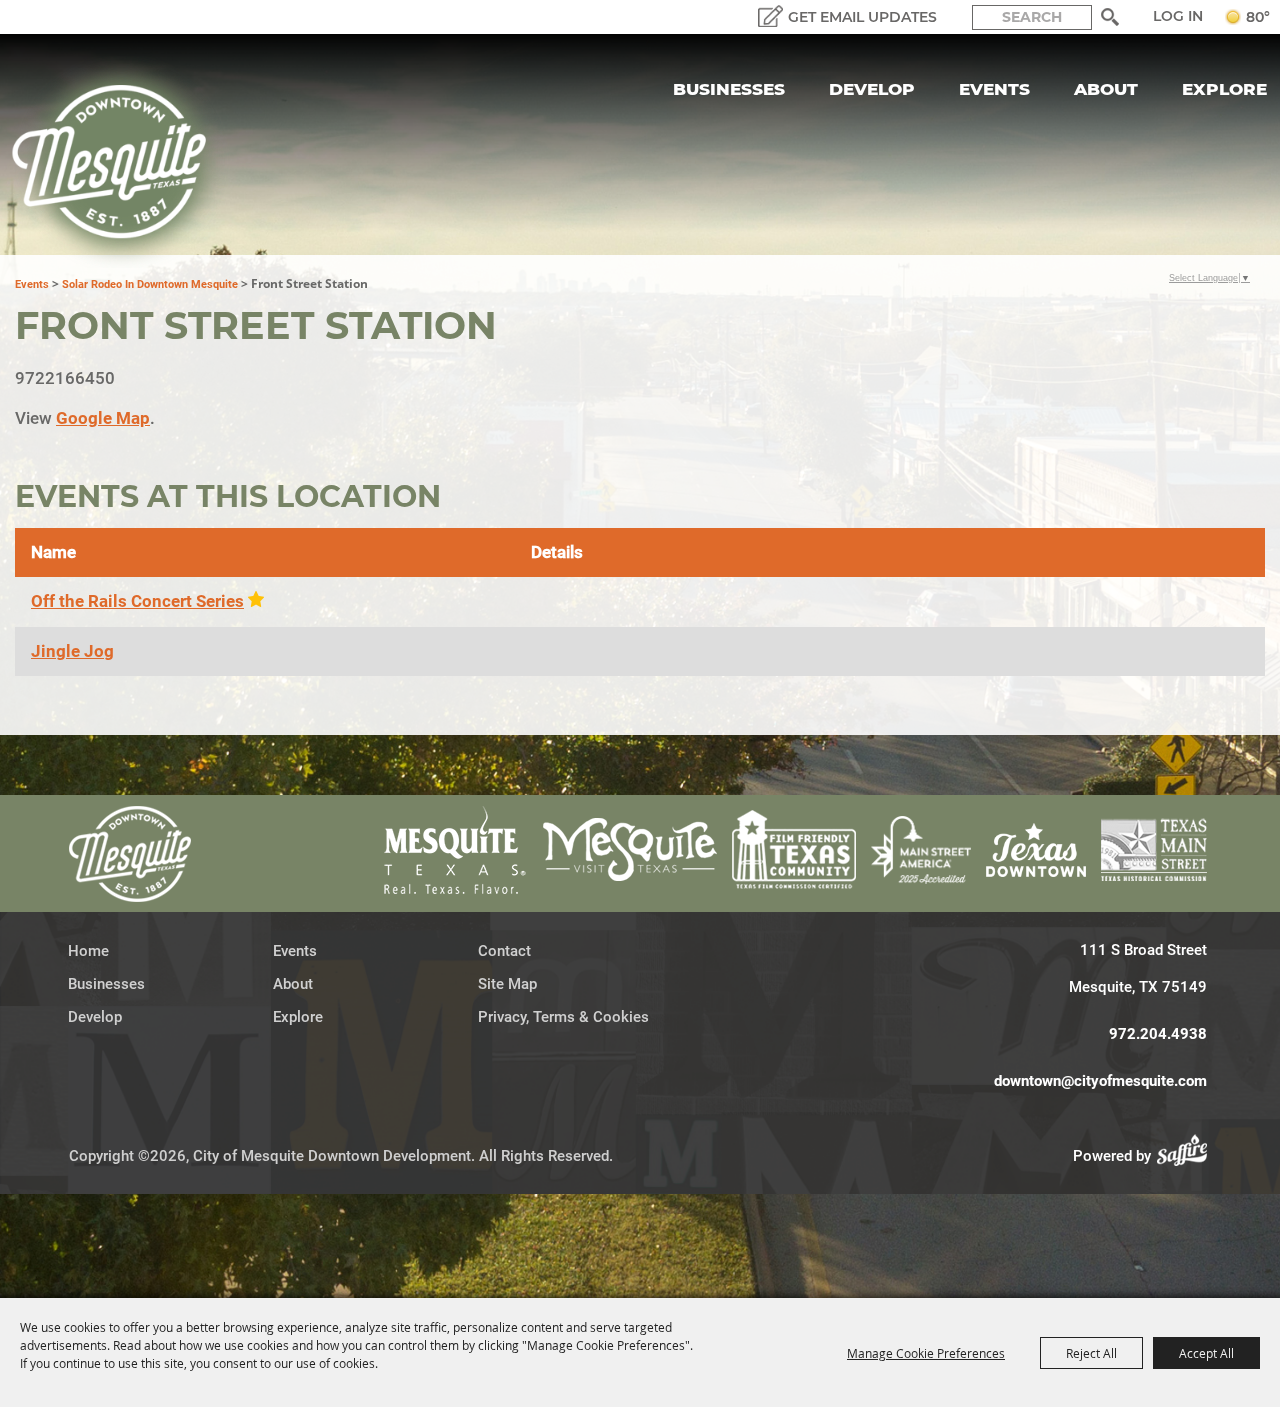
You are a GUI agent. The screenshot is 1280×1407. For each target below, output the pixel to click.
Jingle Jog (72, 651)
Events (994, 89)
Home (88, 951)
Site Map (507, 984)
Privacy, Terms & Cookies (563, 1017)
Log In (1178, 16)
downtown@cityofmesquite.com (1100, 1081)
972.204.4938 (1158, 1034)
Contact (504, 951)
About (1106, 89)
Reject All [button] (1091, 1353)
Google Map (103, 418)
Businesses (729, 89)
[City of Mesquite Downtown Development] (121, 162)
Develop (872, 89)
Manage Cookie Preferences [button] (926, 1353)
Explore (1224, 89)
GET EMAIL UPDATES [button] (862, 17)
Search (1109, 17)
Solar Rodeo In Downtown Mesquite (150, 284)
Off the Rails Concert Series (137, 601)
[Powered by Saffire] (1188, 1156)
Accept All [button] (1206, 1353)
